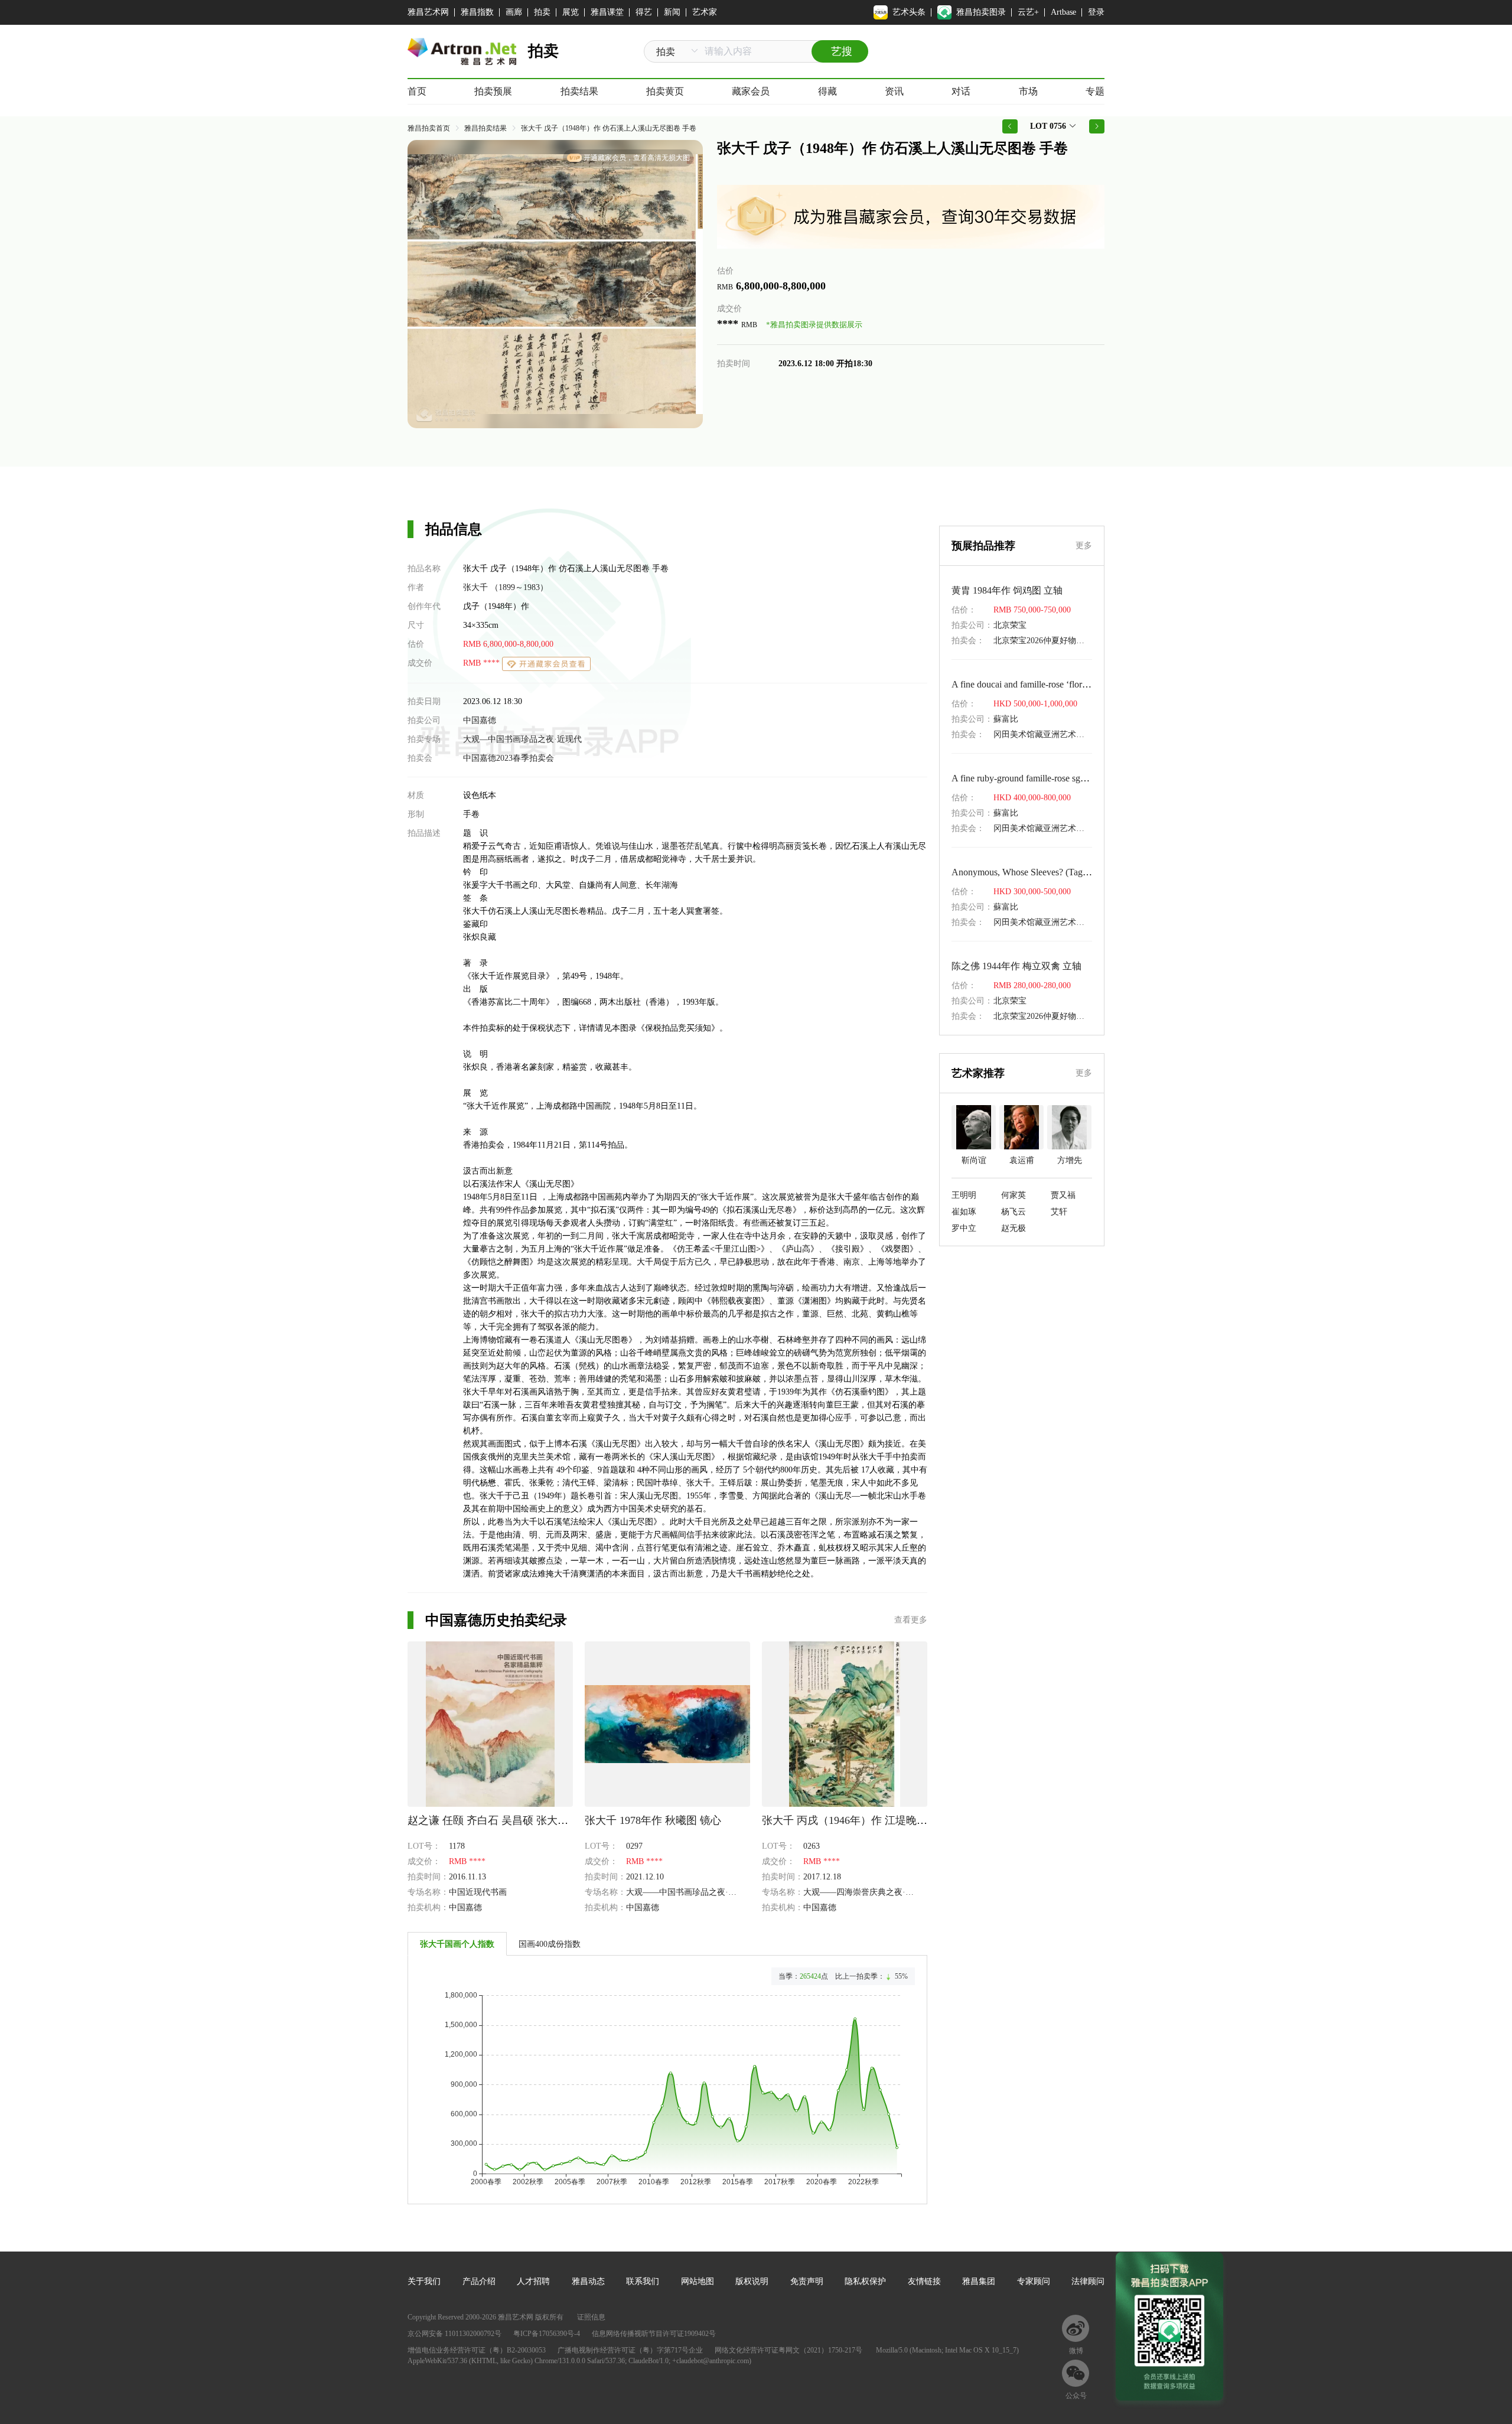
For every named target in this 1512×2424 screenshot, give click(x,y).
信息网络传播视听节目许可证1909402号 (654, 2334)
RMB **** (483, 663)
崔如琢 (964, 1212)
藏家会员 (751, 91)
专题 (1095, 91)
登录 (1096, 12)
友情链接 (924, 2281)
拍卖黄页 (665, 91)
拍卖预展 (493, 91)
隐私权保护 (865, 2281)
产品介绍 (479, 2281)
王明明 (964, 1195)
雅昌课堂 (607, 12)
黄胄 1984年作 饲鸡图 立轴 (1007, 590)
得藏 (827, 91)
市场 (1028, 91)
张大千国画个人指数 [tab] (457, 1944)
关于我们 (424, 2281)
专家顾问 (1034, 2281)
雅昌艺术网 (428, 12)
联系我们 (643, 2281)
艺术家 (705, 12)
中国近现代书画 (478, 1892)
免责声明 (807, 2281)
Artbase (1063, 12)
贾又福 (1063, 1195)
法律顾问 (1088, 2281)
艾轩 (1059, 1212)
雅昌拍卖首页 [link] (429, 128)
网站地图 (698, 2281)
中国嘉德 (480, 720)
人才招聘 (533, 2281)
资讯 (894, 91)
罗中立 (964, 1228)
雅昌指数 (477, 12)
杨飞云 (1014, 1212)
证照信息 (591, 2317)
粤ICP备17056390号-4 (547, 2334)
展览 (571, 12)
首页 (417, 91)
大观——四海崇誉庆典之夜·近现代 (867, 1892)
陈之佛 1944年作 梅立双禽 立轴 (1016, 966)
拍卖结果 (579, 91)
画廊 (514, 12)
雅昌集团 (979, 2281)
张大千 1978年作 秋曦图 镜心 (653, 1820)
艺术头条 (909, 12)
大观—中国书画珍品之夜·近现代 (522, 739)
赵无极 (1014, 1228)
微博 (1076, 2351)
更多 (1084, 545)
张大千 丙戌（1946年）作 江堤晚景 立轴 (857, 1820)
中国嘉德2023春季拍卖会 (509, 758)
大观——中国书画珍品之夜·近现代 (690, 1892)
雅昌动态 (588, 2281)
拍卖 (542, 12)
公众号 (1076, 2396)
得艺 (644, 12)
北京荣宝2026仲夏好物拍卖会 (1047, 641)
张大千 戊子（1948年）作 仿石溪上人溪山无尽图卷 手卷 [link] (609, 128)
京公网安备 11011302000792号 (454, 2334)
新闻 (672, 12)
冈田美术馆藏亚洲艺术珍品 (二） (1054, 734)
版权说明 (752, 2281)
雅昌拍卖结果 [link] (485, 128)
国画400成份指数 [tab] (550, 1944)
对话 (961, 91)
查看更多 (911, 1620)
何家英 (1014, 1195)
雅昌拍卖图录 (981, 12)
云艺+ (1028, 12)
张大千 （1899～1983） (506, 587)
